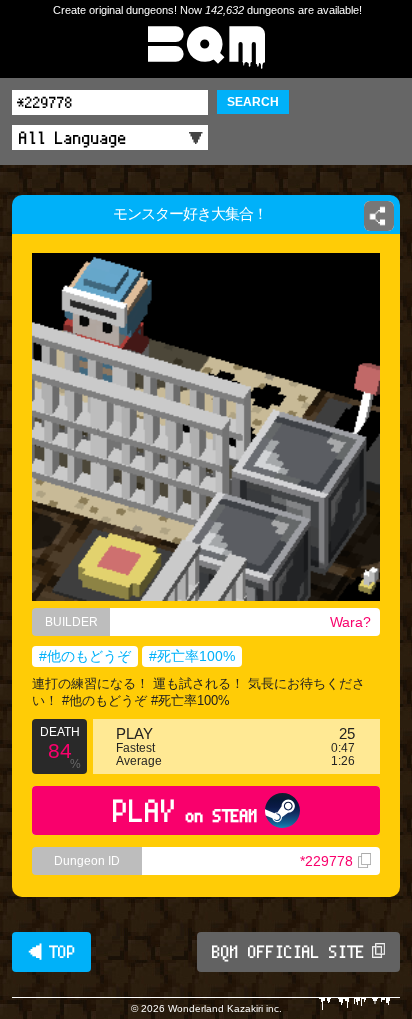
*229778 (326, 861)
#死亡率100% (192, 656)
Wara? (350, 622)
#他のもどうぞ (85, 656)
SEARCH (253, 102)
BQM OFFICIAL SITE (288, 952)
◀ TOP (51, 952)
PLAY (185, 810)
